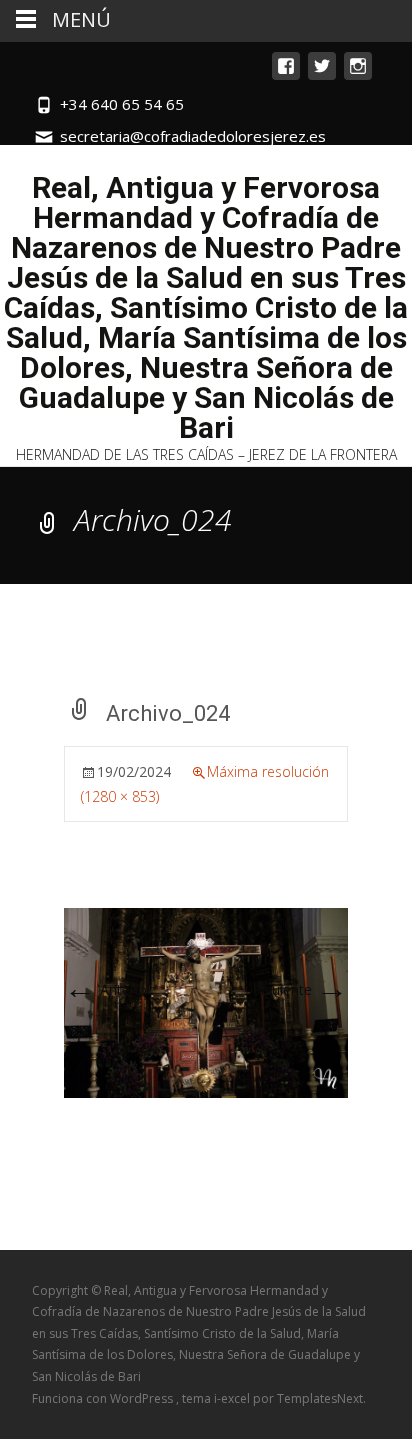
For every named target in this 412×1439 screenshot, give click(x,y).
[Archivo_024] (206, 1001)
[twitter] (322, 75)
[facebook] (286, 75)
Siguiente (300, 989)
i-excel (233, 1398)
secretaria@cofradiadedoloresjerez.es (193, 136)
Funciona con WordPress (104, 1398)
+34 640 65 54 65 (122, 104)
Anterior (108, 989)
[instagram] (358, 75)
